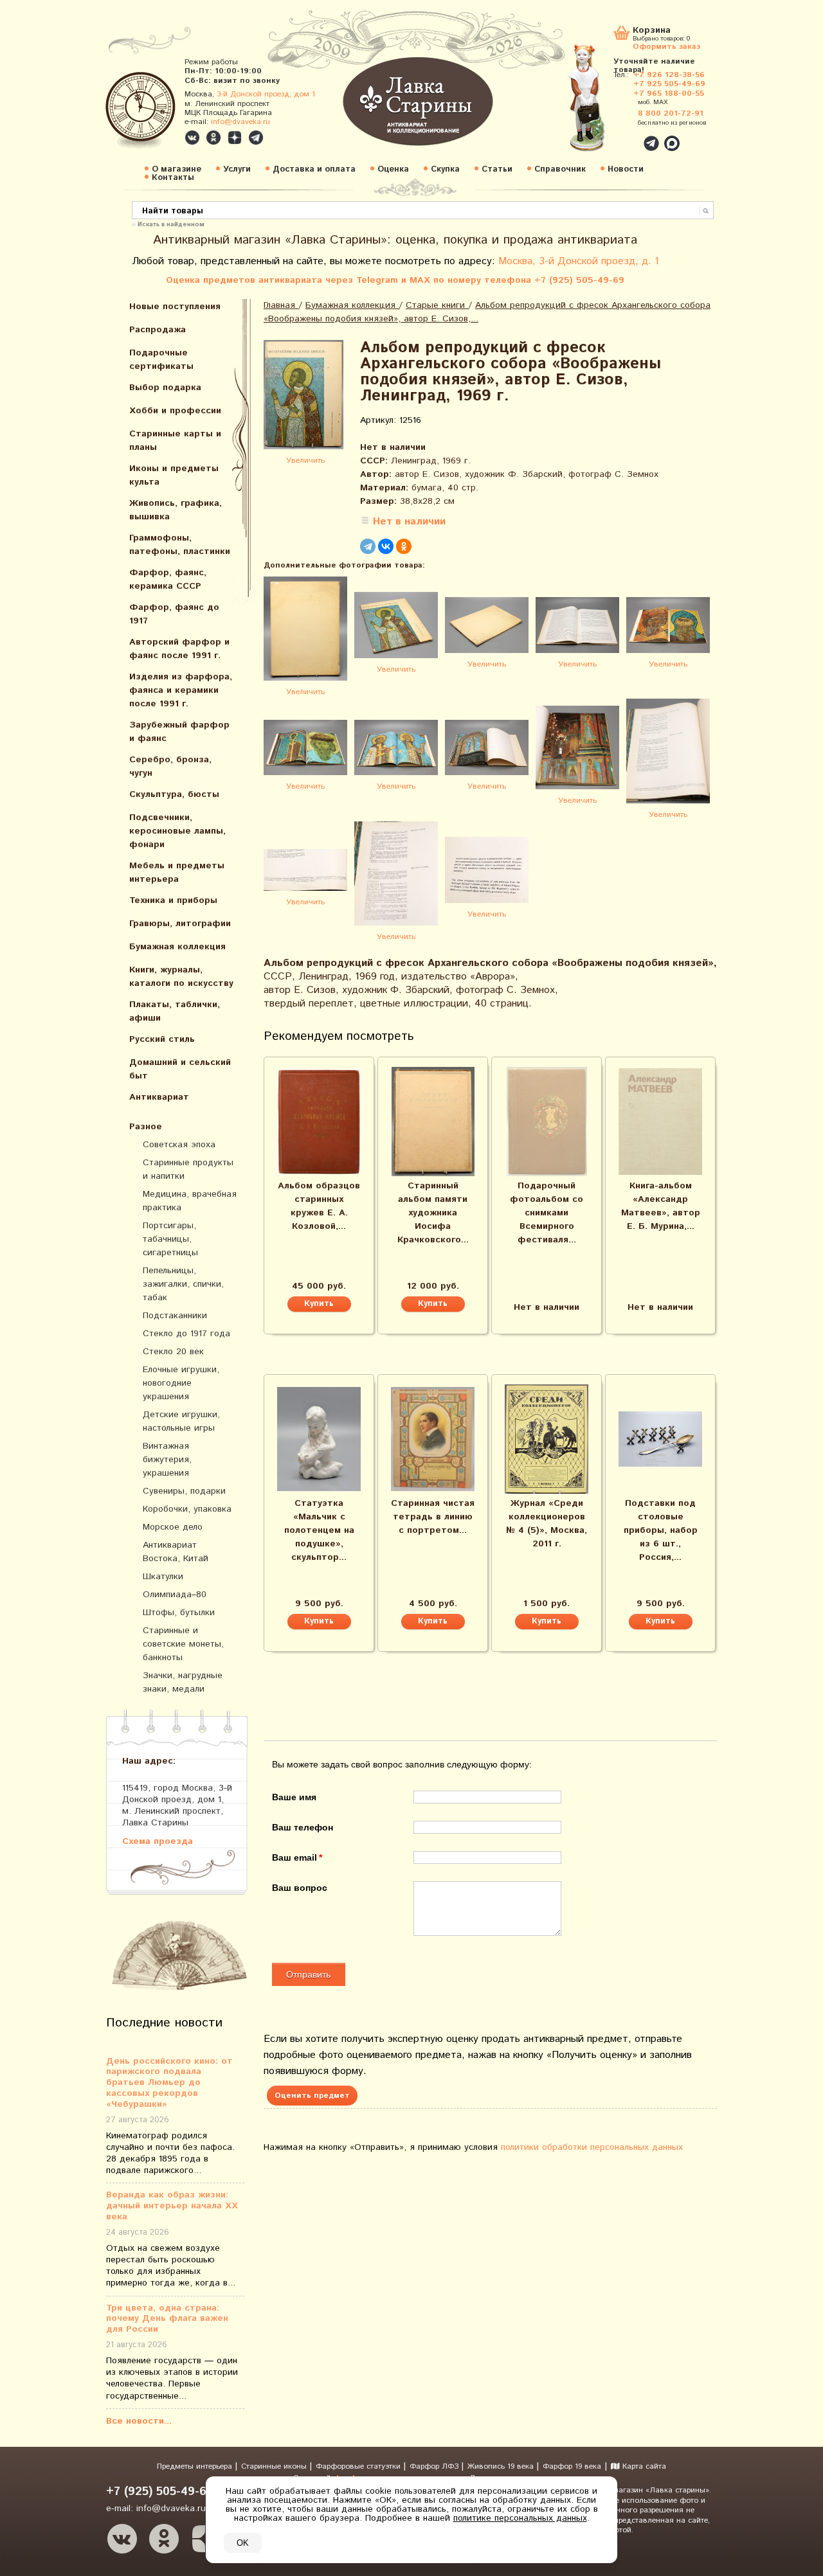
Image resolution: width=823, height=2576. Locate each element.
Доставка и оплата (314, 169)
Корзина (652, 31)
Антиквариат (159, 1097)
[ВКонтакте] (386, 546)
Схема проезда (158, 1841)
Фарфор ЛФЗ (435, 2466)
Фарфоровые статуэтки (359, 2466)
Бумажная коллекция (177, 947)
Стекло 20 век (173, 1352)
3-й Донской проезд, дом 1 (266, 94)
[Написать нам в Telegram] (624, 136)
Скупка (445, 169)
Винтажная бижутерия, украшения (167, 1460)
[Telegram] (368, 546)
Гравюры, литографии (180, 924)
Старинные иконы (275, 2466)
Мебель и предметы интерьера (177, 872)
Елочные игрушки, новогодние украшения (181, 1383)
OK (243, 2543)
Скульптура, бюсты (174, 794)
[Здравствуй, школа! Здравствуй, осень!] (600, 104)
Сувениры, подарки (184, 1491)
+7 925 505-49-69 (669, 84)
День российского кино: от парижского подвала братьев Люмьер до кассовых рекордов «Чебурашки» (169, 2083)
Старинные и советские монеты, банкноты (183, 1644)
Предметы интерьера (196, 2466)
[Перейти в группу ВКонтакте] (192, 138)
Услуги (237, 169)
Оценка (393, 169)
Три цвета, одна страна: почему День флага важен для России (167, 2319)
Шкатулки (163, 1577)
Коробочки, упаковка (187, 1509)
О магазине (176, 169)
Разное (146, 1127)
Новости (626, 169)
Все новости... (139, 2421)
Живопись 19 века (502, 2466)
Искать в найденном (171, 224)
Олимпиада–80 (175, 1595)
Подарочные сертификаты (161, 360)
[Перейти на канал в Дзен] (235, 138)
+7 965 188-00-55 (669, 94)
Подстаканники (175, 1316)
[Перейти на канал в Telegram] (256, 138)
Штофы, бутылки (179, 1613)
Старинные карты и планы (175, 441)
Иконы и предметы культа (174, 475)
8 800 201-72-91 (671, 113)
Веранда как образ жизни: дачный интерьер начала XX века (172, 2206)
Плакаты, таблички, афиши (175, 1011)
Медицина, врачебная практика (190, 1201)
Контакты (173, 178)
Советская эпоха (179, 1145)
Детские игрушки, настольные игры (181, 1421)
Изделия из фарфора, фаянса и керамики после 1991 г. (181, 690)
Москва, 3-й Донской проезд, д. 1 (579, 261)
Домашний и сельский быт (180, 1069)
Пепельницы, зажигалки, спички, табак (183, 1284)
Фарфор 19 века (572, 2466)
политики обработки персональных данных (592, 2147)
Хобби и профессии (175, 411)
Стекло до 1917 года (186, 1334)
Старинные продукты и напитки (188, 1169)
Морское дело (173, 1527)
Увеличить (305, 461)
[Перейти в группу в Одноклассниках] (213, 138)
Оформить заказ (666, 46)
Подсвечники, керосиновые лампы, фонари (177, 831)
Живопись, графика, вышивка (176, 510)
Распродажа (158, 330)
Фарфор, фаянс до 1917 (174, 614)
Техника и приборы (173, 900)
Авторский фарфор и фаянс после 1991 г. (179, 649)
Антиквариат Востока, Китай (176, 1552)
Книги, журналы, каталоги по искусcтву (181, 977)
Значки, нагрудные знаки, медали (183, 1682)
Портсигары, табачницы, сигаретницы (170, 1239)
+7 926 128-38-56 (669, 75)
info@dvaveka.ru (240, 122)
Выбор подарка (165, 388)
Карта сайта (643, 2466)
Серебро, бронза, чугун (170, 766)
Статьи (497, 169)
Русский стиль (162, 1039)
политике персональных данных (520, 2518)
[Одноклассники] (404, 546)
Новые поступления (175, 307)
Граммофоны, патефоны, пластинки (180, 545)
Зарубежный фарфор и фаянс (179, 732)
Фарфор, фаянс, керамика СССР (168, 579)
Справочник (560, 169)
